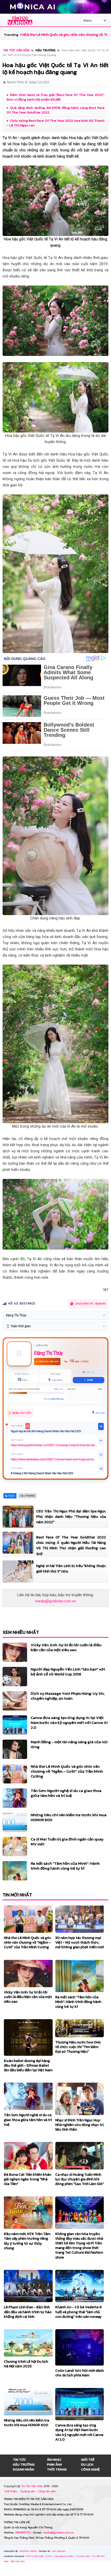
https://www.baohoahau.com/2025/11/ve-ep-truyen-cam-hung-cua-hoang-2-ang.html (54, 1459)
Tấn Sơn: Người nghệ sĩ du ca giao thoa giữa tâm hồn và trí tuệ (66, 1793)
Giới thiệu (11, 2491)
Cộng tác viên (47, 2491)
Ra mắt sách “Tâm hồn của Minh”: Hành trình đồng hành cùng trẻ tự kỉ (65, 1866)
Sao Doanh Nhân (64, 2556)
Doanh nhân (23, 2469)
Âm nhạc (54, 2460)
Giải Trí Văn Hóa (35, 2556)
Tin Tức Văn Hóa (32, 2486)
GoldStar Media (28, 2551)
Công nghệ (90, 2469)
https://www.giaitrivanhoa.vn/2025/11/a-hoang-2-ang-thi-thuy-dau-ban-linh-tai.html (54, 1445)
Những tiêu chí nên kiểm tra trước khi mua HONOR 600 (69, 1817)
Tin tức (19, 2460)
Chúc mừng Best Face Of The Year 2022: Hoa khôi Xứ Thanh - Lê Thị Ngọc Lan (56, 123)
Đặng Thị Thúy (48, 1353)
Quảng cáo (28, 2491)
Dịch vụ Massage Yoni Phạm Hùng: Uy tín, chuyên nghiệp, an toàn (68, 1696)
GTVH (49, 2556)
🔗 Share (88, 1380)
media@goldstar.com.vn (55, 1601)
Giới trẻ (88, 2460)
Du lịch (87, 2464)
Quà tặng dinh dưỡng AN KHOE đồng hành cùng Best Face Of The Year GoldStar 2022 (56, 110)
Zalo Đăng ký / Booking (90, 1304)
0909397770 (23, 2533)
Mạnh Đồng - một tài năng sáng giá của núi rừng (69, 1744)
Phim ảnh (54, 2464)
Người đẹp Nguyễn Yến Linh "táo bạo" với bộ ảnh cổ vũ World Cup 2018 (68, 1672)
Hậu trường (24, 2464)
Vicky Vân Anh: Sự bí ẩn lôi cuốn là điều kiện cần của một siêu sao (66, 1647)
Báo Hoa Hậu (18, 2561)
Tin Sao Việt (83, 2556)
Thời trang (57, 2469)
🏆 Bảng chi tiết (20, 1413)
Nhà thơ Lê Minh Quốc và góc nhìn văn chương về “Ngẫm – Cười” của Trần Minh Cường (67, 1771)
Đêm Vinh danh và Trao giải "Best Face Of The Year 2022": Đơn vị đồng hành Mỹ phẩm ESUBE (56, 97)
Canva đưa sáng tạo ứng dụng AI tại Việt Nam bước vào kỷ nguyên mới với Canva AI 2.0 (69, 1722)
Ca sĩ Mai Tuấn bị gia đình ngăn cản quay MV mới (67, 1841)
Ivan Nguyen (59, 2551)
